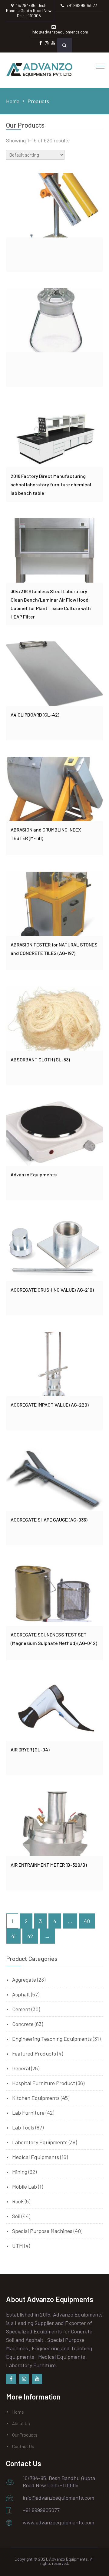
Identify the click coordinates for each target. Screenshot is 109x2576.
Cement (21, 2009)
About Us (21, 2423)
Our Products (25, 2435)
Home (18, 2412)
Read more (54, 205)
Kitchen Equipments (36, 2098)
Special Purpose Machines (42, 2231)
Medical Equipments (36, 2157)
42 (30, 1936)
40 (87, 1921)
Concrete (23, 2024)
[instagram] (24, 2379)
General (21, 2068)
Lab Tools (23, 2127)
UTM (18, 2246)
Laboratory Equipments (40, 2142)
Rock (18, 2201)
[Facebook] (11, 2379)
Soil (16, 2216)
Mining (20, 2172)
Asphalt (21, 1994)
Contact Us (23, 2446)
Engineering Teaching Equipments (52, 2039)
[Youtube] (37, 2379)
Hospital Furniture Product (44, 2083)
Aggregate (24, 1980)
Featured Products (34, 2053)
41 (13, 1936)
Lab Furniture (28, 2113)
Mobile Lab (25, 2186)
